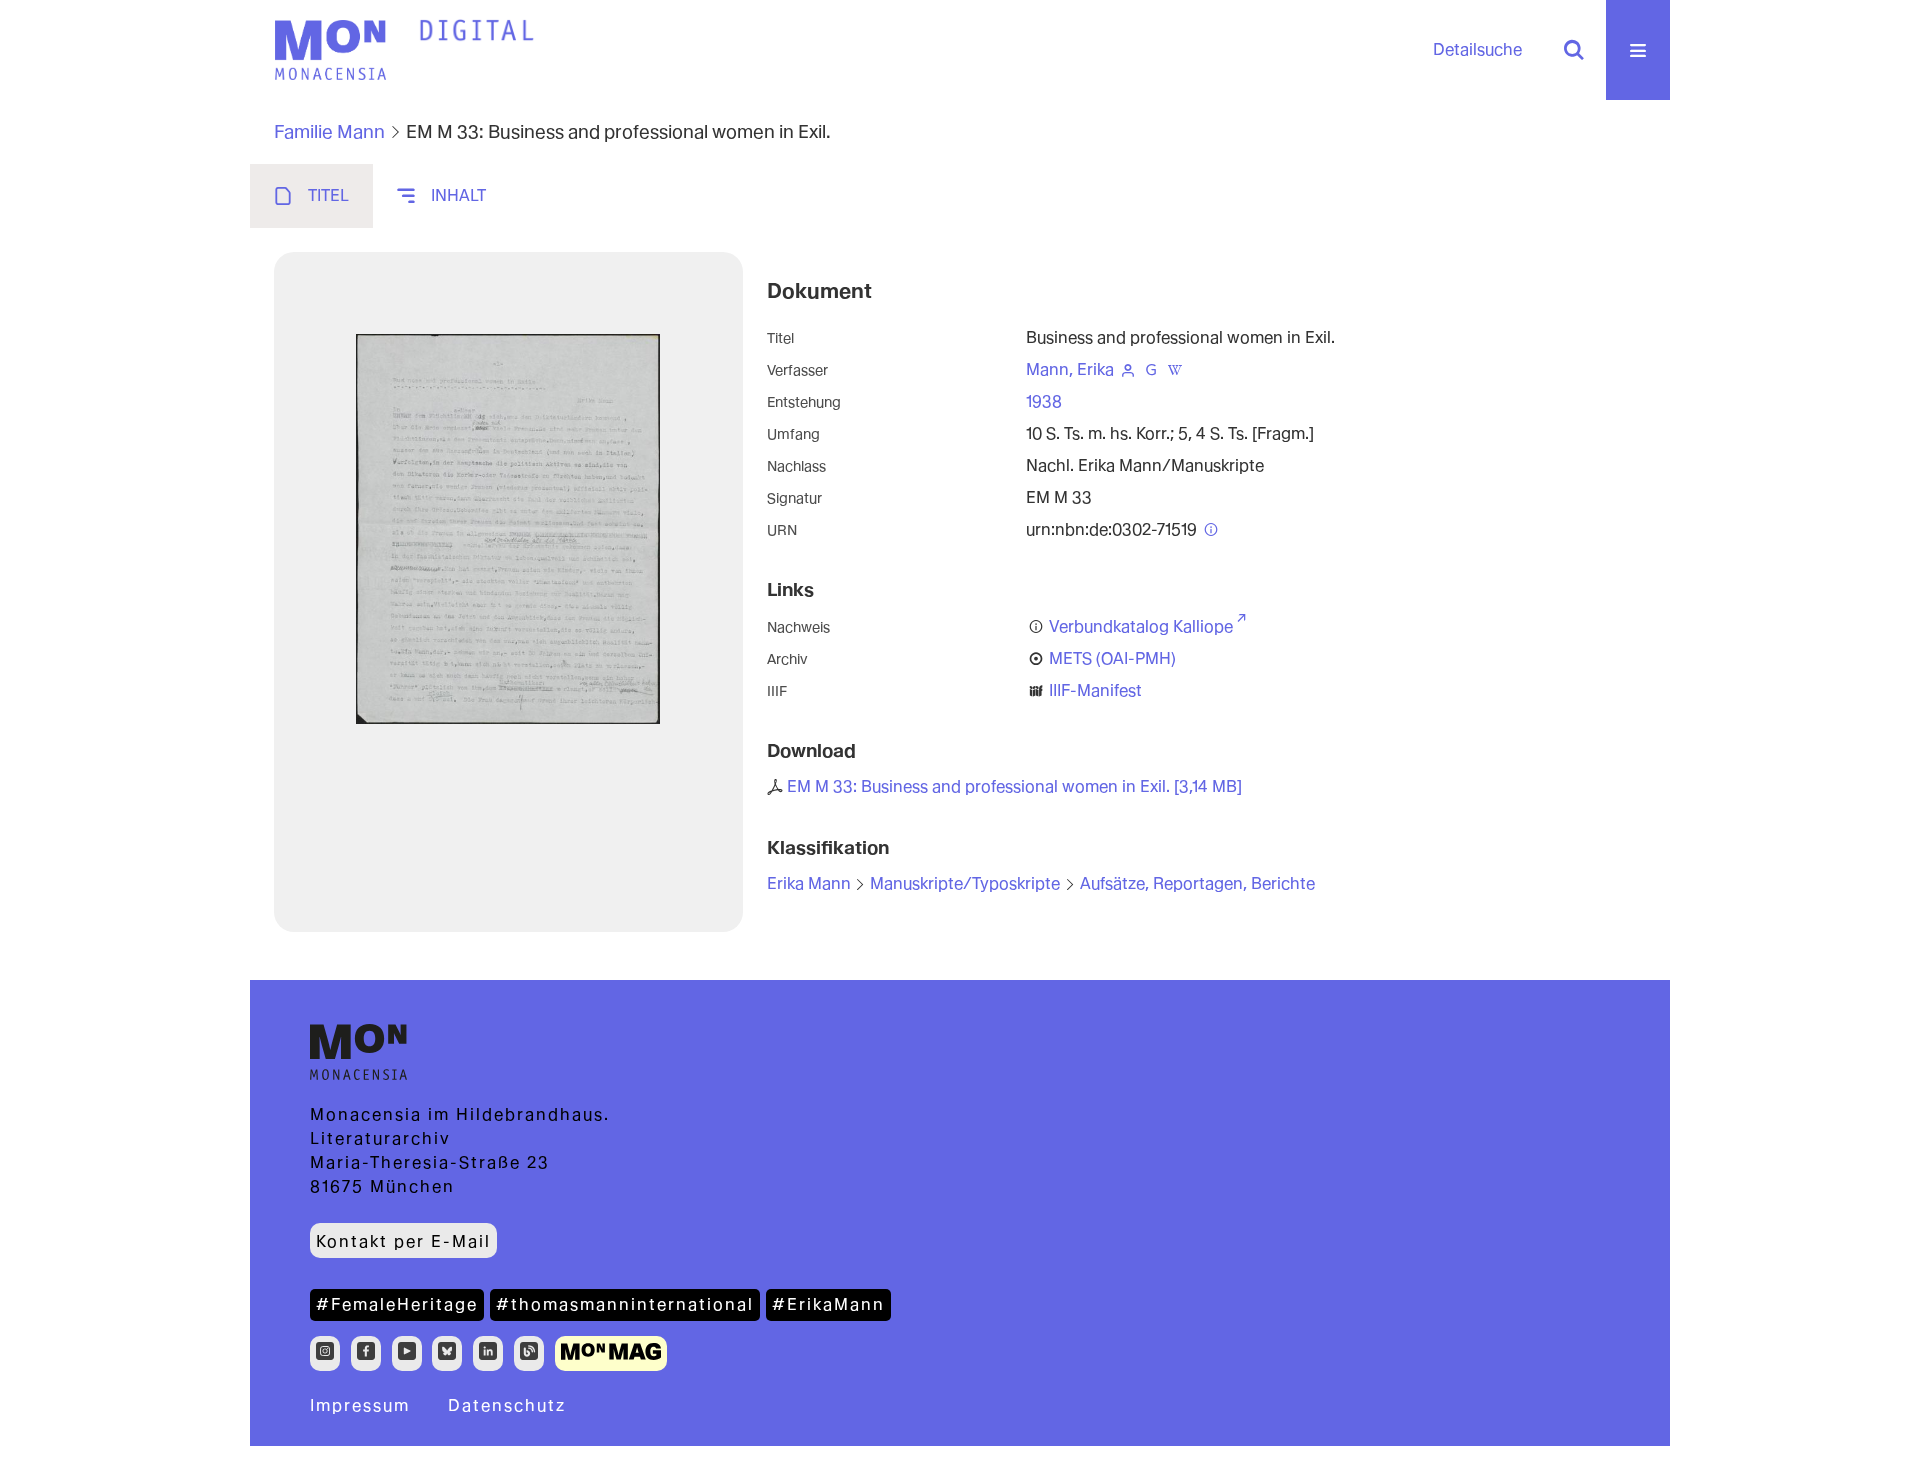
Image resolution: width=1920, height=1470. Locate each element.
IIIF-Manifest (1095, 690)
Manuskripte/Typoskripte (965, 883)
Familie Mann (329, 131)
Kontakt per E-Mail (403, 1241)
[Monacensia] (330, 50)
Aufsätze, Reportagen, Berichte (1197, 883)
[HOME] (477, 31)
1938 (1044, 401)
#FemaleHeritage (397, 1304)
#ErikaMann (828, 1304)
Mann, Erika (1070, 369)
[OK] (1574, 50)
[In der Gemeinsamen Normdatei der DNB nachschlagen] (1151, 369)
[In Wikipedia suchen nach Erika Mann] (1175, 369)
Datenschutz (507, 1405)
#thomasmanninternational (625, 1304)
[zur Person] (1128, 369)
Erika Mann (809, 883)
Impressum (360, 1405)
